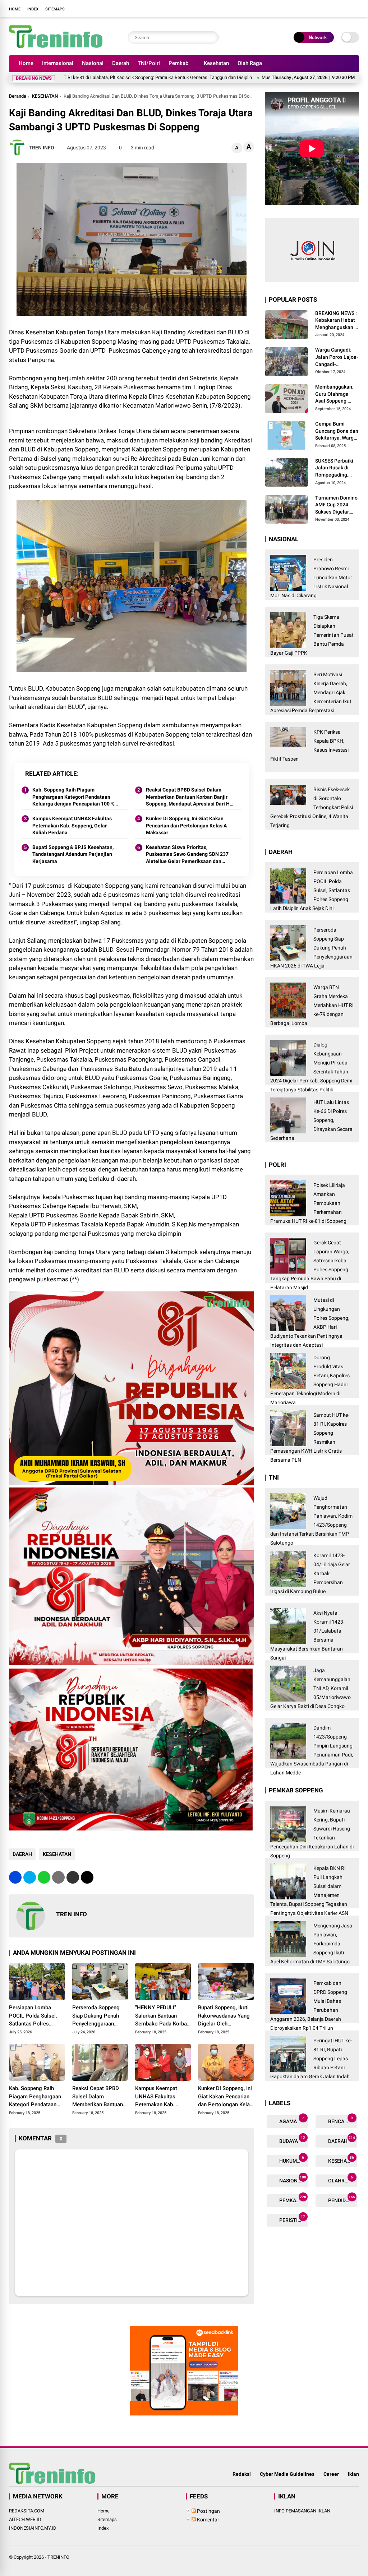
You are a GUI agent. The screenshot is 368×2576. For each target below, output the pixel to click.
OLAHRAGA (341, 2179)
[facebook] (310, 9)
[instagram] (332, 9)
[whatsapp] (44, 1877)
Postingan (208, 2511)
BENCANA (340, 2120)
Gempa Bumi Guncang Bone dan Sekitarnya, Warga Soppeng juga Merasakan (337, 431)
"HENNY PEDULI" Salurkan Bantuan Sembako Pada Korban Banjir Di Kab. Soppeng (162, 2016)
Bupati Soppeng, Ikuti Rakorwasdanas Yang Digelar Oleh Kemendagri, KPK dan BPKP (224, 2016)
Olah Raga (250, 63)
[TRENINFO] (56, 46)
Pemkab (178, 63)
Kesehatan (216, 63)
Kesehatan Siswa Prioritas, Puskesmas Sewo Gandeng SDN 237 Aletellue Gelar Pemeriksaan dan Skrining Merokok (187, 855)
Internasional (58, 63)
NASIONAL (292, 2179)
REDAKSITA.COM (27, 2511)
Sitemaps (55, 9)
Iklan (353, 2474)
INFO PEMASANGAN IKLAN (302, 2511)
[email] (73, 1877)
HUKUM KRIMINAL (293, 2160)
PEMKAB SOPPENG (293, 2199)
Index (33, 9)
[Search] (212, 38)
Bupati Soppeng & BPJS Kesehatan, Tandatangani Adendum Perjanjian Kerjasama (73, 854)
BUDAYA (292, 2140)
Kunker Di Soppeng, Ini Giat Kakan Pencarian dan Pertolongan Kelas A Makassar (186, 825)
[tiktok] (354, 9)
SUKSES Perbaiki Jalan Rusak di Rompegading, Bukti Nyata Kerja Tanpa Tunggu (335, 468)
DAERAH (22, 1854)
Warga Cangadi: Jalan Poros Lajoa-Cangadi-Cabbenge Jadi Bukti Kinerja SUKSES (337, 357)
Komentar (208, 2520)
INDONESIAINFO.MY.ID (33, 2528)
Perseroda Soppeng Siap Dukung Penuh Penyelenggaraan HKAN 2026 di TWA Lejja (96, 2016)
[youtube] (343, 9)
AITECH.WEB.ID (25, 2519)
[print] (58, 1877)
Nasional (93, 63)
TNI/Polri (149, 63)
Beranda (18, 96)
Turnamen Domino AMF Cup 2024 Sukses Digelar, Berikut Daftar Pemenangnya (336, 505)
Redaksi (242, 2474)
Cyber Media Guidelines (287, 2474)
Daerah (121, 63)
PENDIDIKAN (342, 2199)
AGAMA (291, 2120)
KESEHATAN (45, 96)
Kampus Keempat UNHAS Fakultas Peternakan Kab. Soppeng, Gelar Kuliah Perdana (72, 825)
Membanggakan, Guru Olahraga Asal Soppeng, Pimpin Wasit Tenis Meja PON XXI (337, 394)
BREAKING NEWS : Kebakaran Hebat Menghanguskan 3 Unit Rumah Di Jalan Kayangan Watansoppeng (336, 321)
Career (331, 2474)
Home (15, 9)
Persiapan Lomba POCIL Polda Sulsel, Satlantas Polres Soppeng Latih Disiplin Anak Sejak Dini (36, 2016)
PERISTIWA (292, 2219)
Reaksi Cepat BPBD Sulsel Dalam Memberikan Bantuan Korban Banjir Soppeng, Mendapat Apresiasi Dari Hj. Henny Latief (189, 797)
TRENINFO (58, 2557)
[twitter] (321, 9)
